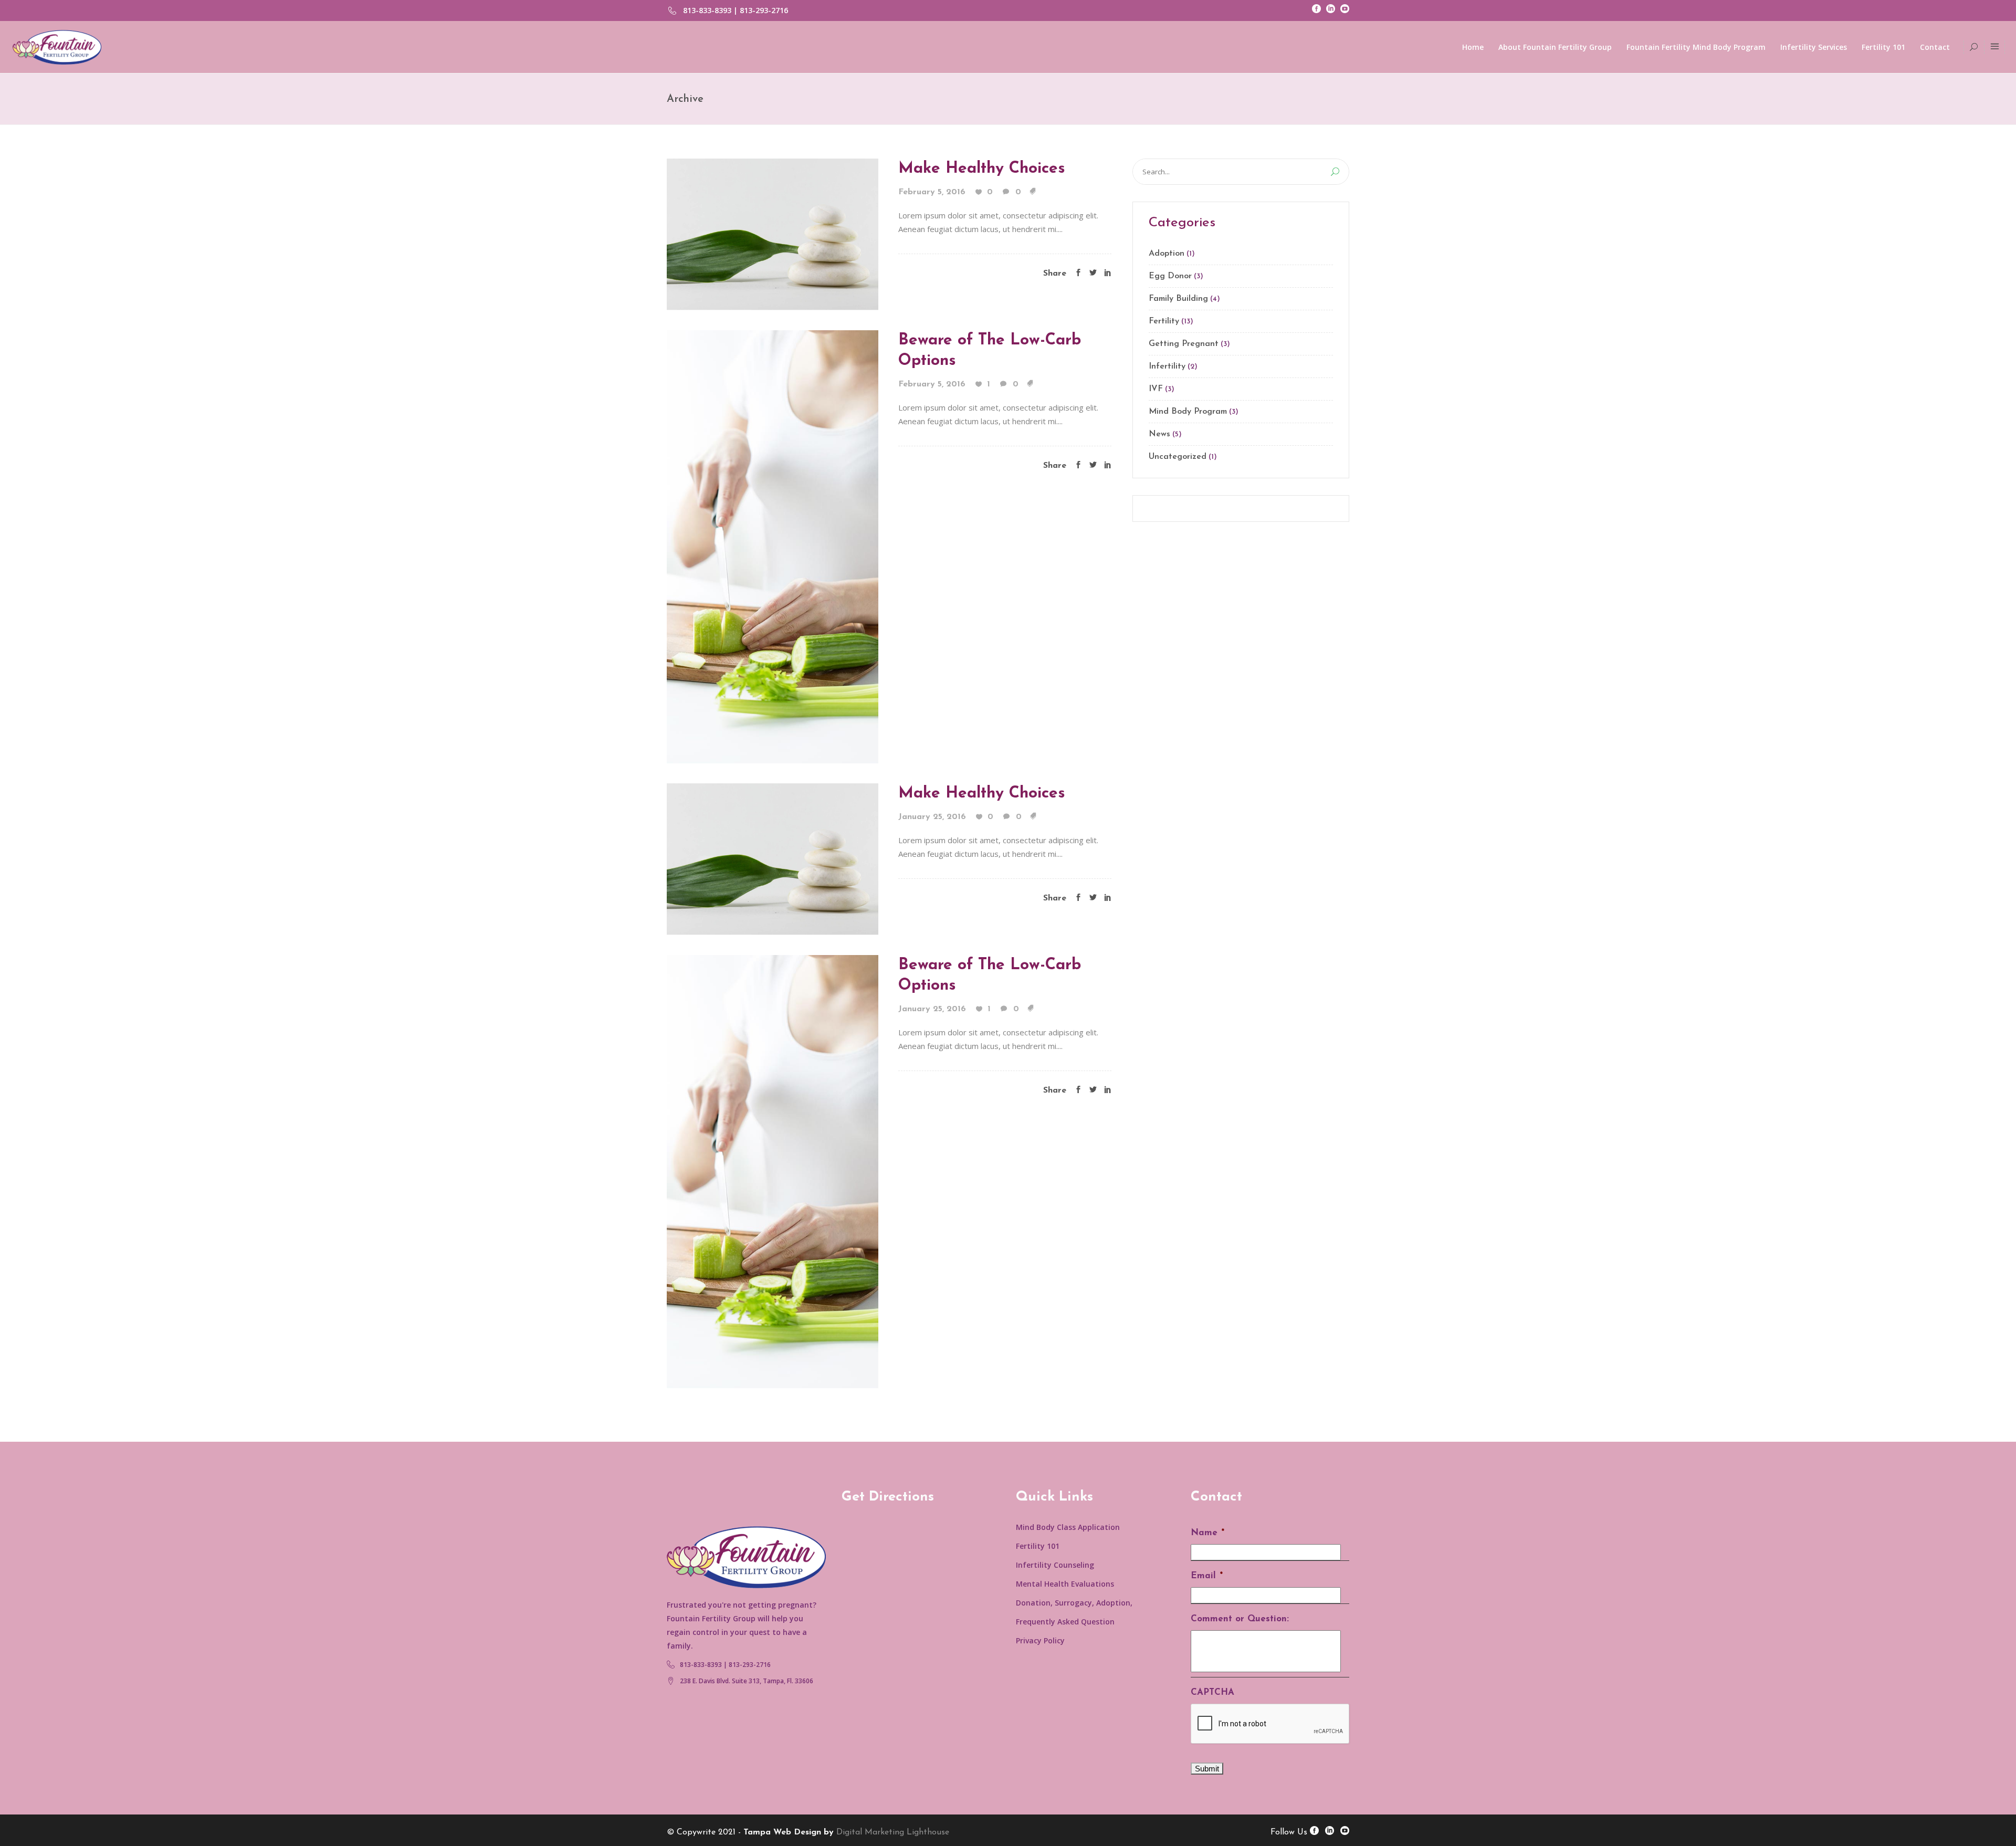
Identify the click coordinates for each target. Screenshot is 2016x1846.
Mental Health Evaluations (1065, 1584)
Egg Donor (1170, 276)
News (1159, 434)
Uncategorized (1178, 457)
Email (1207, 1576)
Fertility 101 (1038, 1546)
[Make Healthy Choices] (773, 233)
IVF (1156, 389)
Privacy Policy (1040, 1640)
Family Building (1178, 299)
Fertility (1164, 321)
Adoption (1167, 254)
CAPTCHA (1212, 1692)
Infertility (1167, 366)
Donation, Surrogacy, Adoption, (1074, 1603)
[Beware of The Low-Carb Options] (773, 546)
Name (1207, 1533)
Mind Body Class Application (1068, 1527)
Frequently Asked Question (1065, 1622)
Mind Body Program (1188, 412)
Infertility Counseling (1055, 1565)
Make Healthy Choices (982, 169)
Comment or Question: (1240, 1619)
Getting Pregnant (1184, 344)
